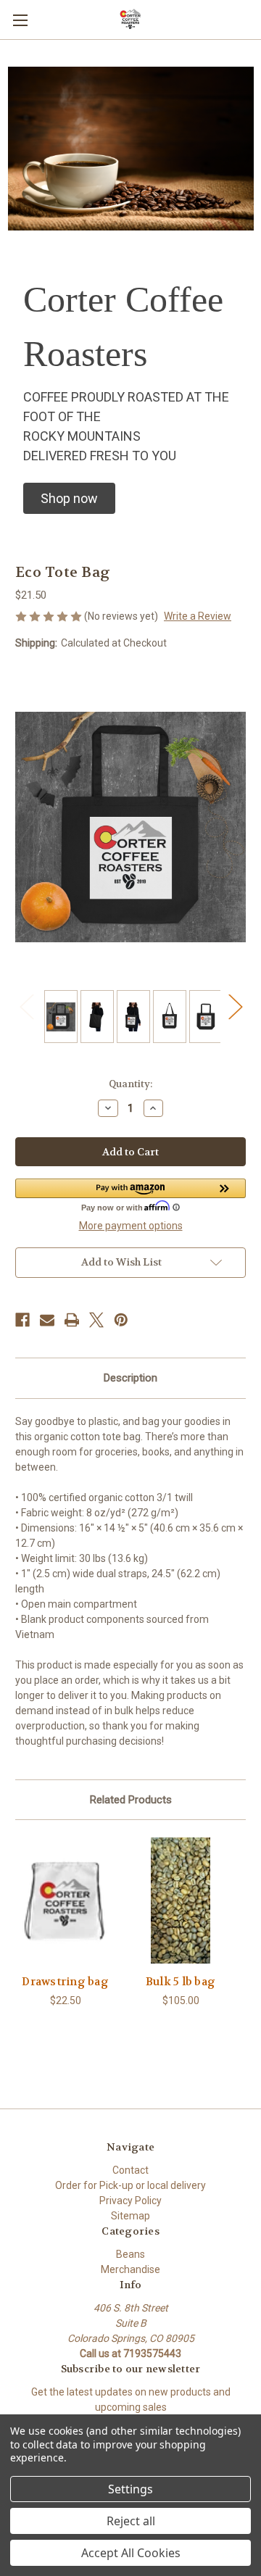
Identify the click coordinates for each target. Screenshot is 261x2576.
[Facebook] (22, 1320)
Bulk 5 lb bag (181, 1982)
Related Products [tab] (131, 1800)
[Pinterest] (121, 1320)
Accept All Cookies (131, 2553)
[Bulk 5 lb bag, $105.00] (181, 1900)
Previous (26, 1006)
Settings (130, 2489)
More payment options (131, 1226)
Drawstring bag (65, 1982)
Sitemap (130, 2216)
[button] (69, 498)
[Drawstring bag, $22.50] (65, 1900)
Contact (130, 2170)
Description (130, 1378)
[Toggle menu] (20, 20)
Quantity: (130, 1084)
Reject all (131, 2521)
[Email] (47, 1320)
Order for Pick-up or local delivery (130, 2185)
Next (235, 1006)
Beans (130, 2254)
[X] (96, 1320)
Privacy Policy (130, 2201)
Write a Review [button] (198, 616)
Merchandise (130, 2269)
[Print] (72, 1320)
